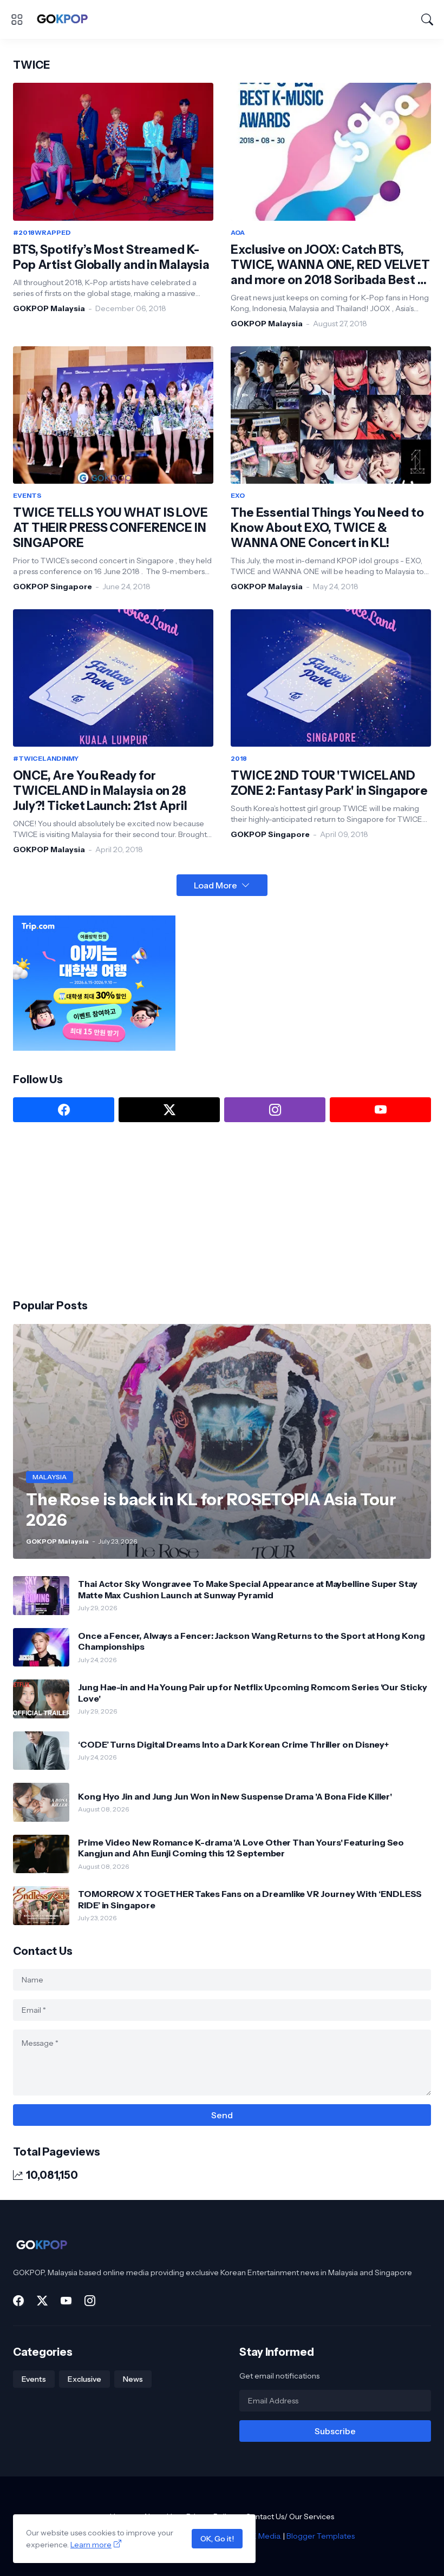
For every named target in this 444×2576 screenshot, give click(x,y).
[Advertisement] (94, 1209)
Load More (216, 885)
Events (34, 2379)
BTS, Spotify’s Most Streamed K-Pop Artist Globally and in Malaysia (111, 257)
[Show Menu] (17, 19)
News (133, 2379)
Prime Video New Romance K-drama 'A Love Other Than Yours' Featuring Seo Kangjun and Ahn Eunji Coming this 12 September (241, 1848)
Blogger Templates (321, 2536)
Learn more (91, 2545)
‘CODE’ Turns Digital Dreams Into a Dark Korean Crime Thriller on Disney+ (233, 1744)
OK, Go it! (217, 2539)
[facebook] (64, 1110)
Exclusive (84, 2379)
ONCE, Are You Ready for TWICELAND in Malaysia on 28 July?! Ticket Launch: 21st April (100, 791)
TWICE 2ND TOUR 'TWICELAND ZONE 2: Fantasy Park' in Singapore (329, 783)
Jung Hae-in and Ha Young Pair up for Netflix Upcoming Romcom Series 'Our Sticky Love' (253, 1692)
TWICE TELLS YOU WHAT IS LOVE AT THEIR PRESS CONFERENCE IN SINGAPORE (110, 528)
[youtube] (380, 1110)
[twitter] (169, 1110)
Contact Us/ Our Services (290, 2516)
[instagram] (275, 1110)
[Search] (427, 19)
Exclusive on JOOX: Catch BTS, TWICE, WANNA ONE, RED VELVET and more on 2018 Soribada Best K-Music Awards (330, 265)
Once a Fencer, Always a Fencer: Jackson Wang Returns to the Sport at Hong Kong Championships (252, 1641)
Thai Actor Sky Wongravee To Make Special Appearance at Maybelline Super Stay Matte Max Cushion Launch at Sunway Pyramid (248, 1589)
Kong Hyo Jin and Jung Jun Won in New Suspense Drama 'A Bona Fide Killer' (235, 1796)
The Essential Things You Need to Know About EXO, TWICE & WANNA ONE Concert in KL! (327, 528)
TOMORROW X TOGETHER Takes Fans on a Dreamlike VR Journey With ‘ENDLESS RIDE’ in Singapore (250, 1899)
